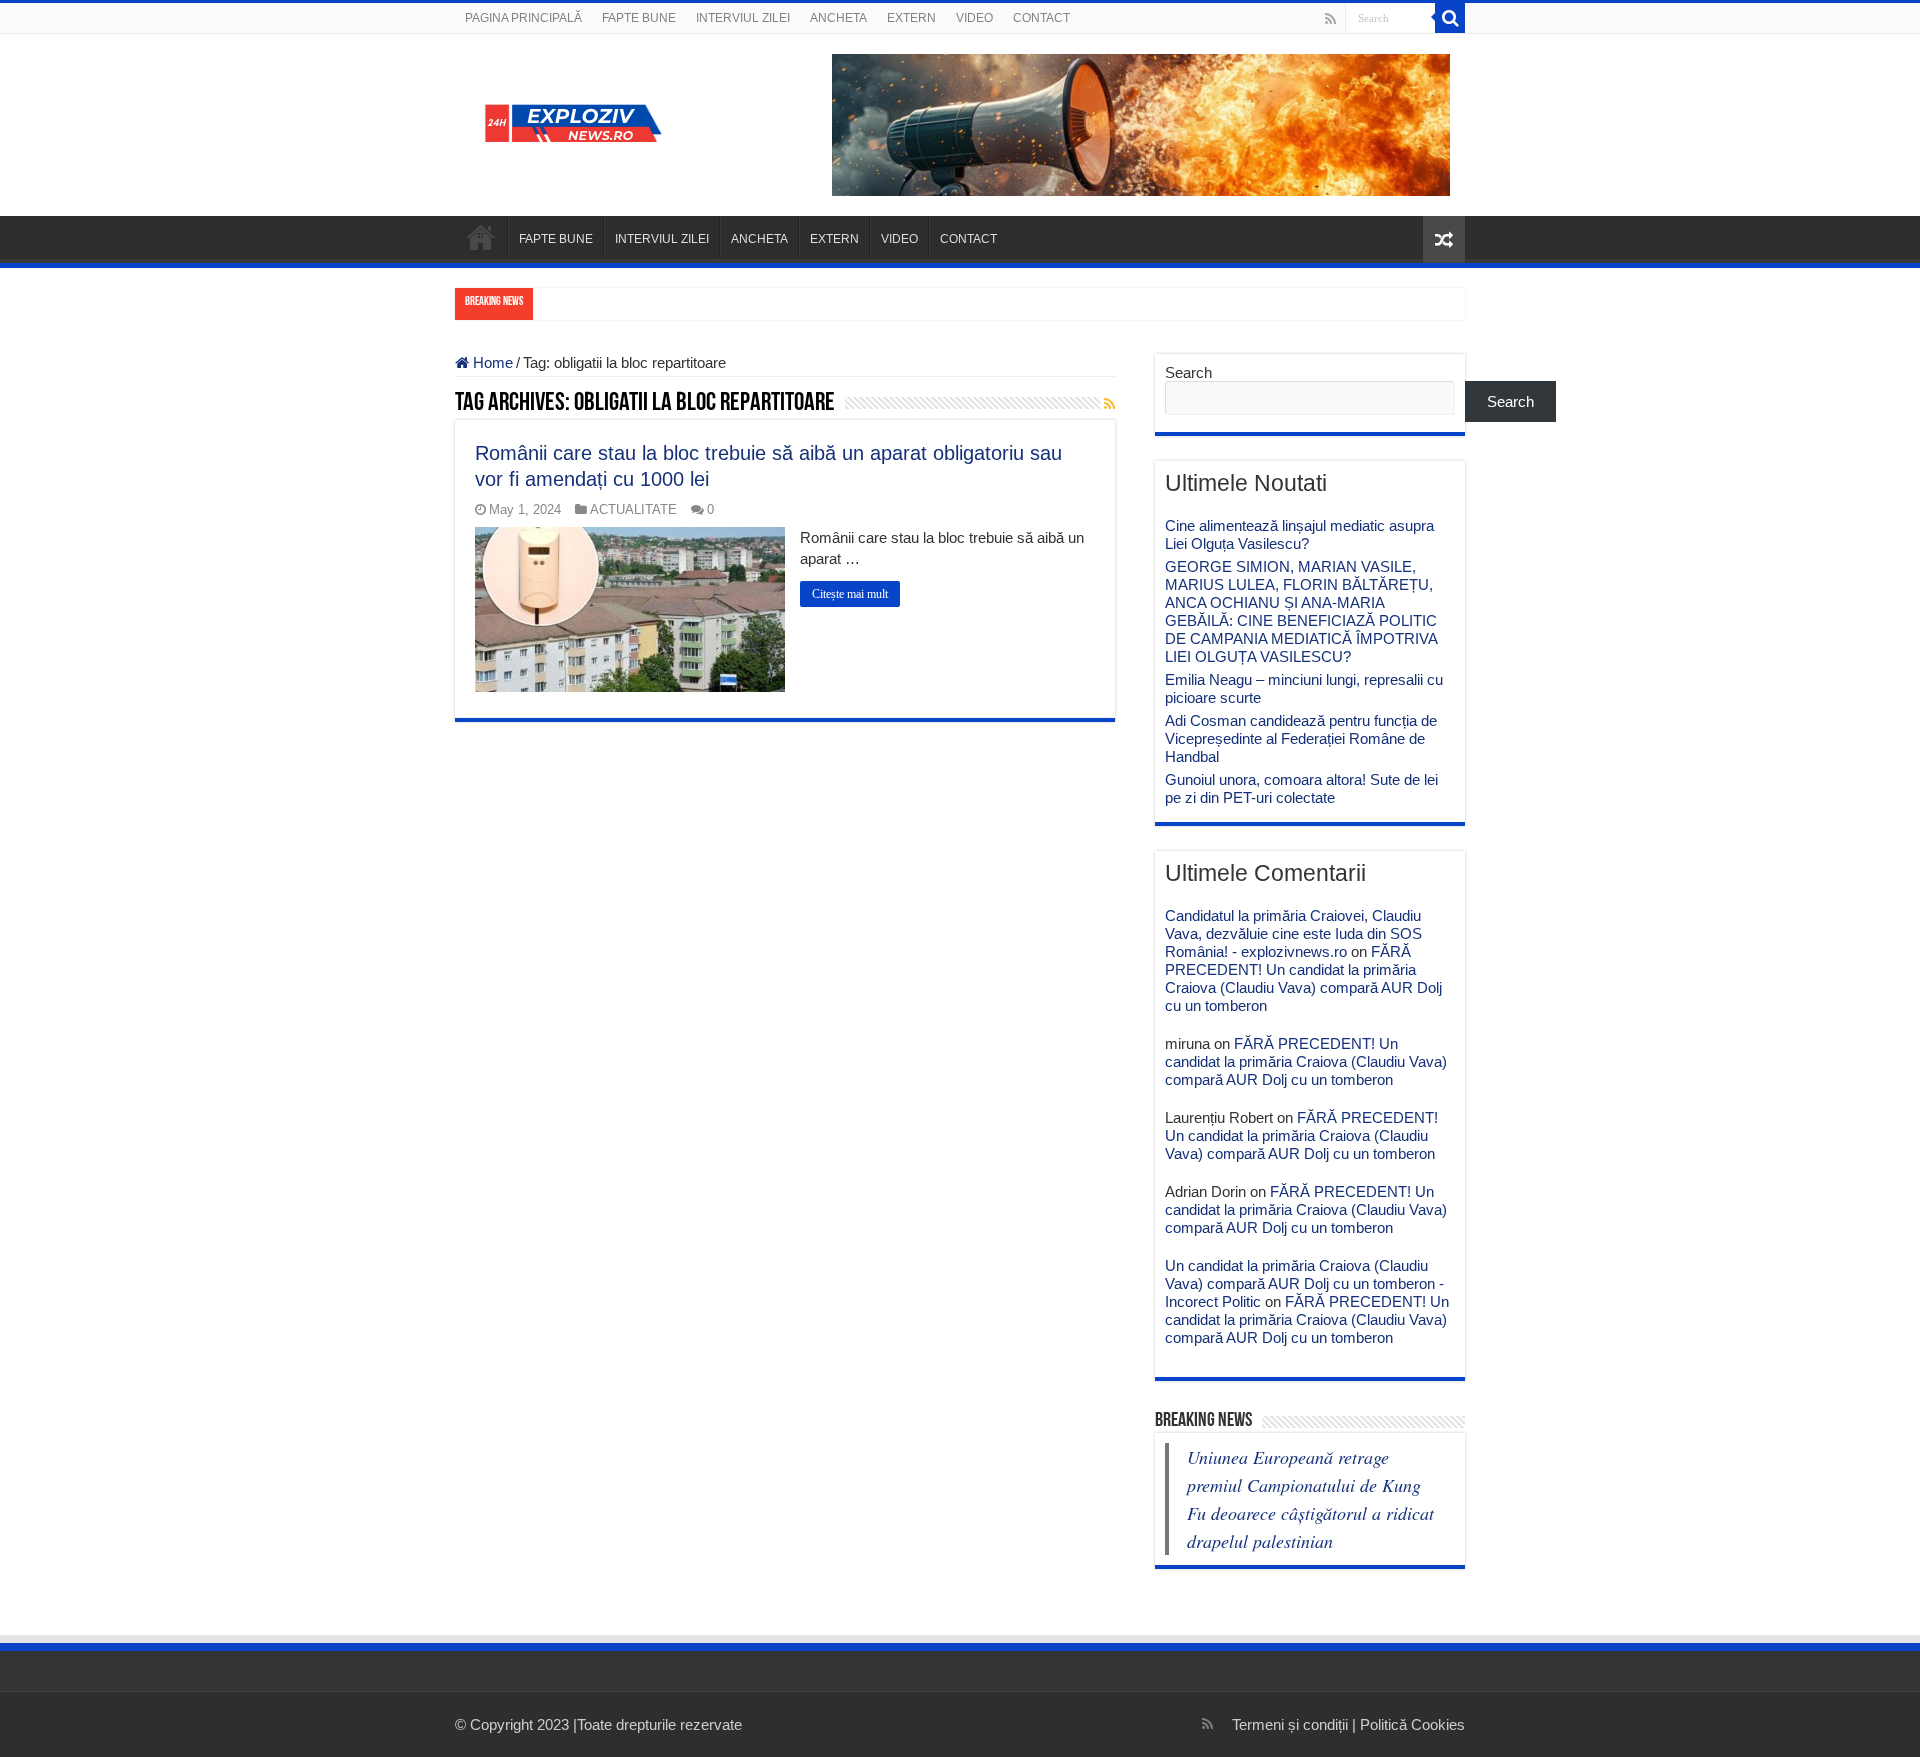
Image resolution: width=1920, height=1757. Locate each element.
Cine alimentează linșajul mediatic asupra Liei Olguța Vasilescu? (1299, 534)
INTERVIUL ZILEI (743, 18)
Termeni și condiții (1290, 1724)
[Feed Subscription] (1109, 404)
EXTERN (911, 18)
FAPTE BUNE (639, 18)
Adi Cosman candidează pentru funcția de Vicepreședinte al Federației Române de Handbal (1301, 738)
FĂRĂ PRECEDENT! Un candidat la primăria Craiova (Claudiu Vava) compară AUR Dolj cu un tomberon (1303, 978)
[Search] (1450, 18)
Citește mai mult (850, 594)
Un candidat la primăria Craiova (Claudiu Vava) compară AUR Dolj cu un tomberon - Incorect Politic (1304, 1283)
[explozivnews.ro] (580, 121)
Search (1188, 372)
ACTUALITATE (633, 509)
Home (491, 362)
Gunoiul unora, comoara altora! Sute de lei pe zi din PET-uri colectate (1301, 788)
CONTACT (1041, 18)
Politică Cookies (1412, 1724)
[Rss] (1330, 19)
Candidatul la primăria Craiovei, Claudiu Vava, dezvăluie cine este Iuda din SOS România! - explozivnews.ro (1293, 933)
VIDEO (974, 18)
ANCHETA (838, 18)
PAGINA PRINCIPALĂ (523, 18)
